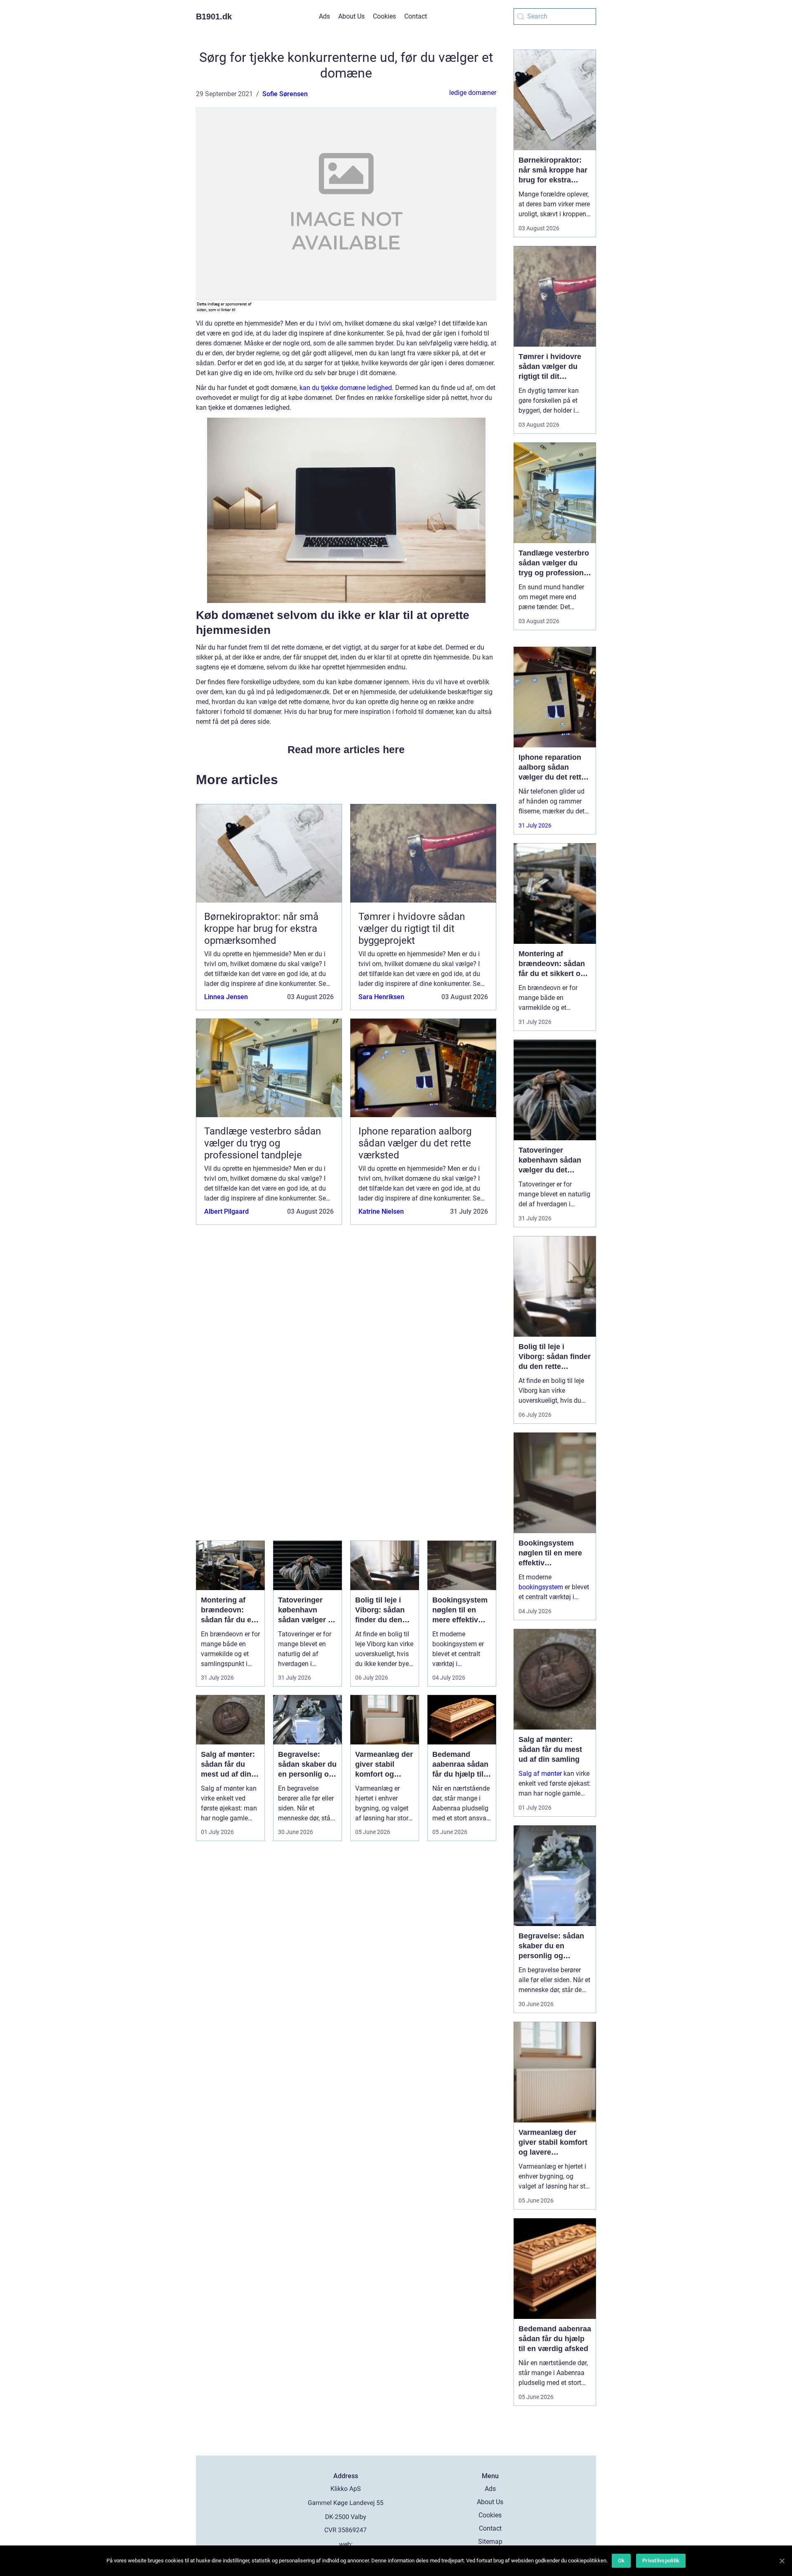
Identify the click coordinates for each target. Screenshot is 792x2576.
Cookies (384, 16)
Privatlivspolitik (661, 2561)
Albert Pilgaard (226, 1211)
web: (346, 2544)
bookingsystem (541, 1587)
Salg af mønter (540, 1774)
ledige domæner (473, 93)
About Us (351, 16)
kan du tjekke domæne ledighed (346, 388)
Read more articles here (346, 749)
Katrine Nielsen (381, 1211)
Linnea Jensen (226, 997)
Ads (324, 16)
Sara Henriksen (381, 997)
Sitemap (490, 2542)
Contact (416, 16)
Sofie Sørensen (285, 94)
